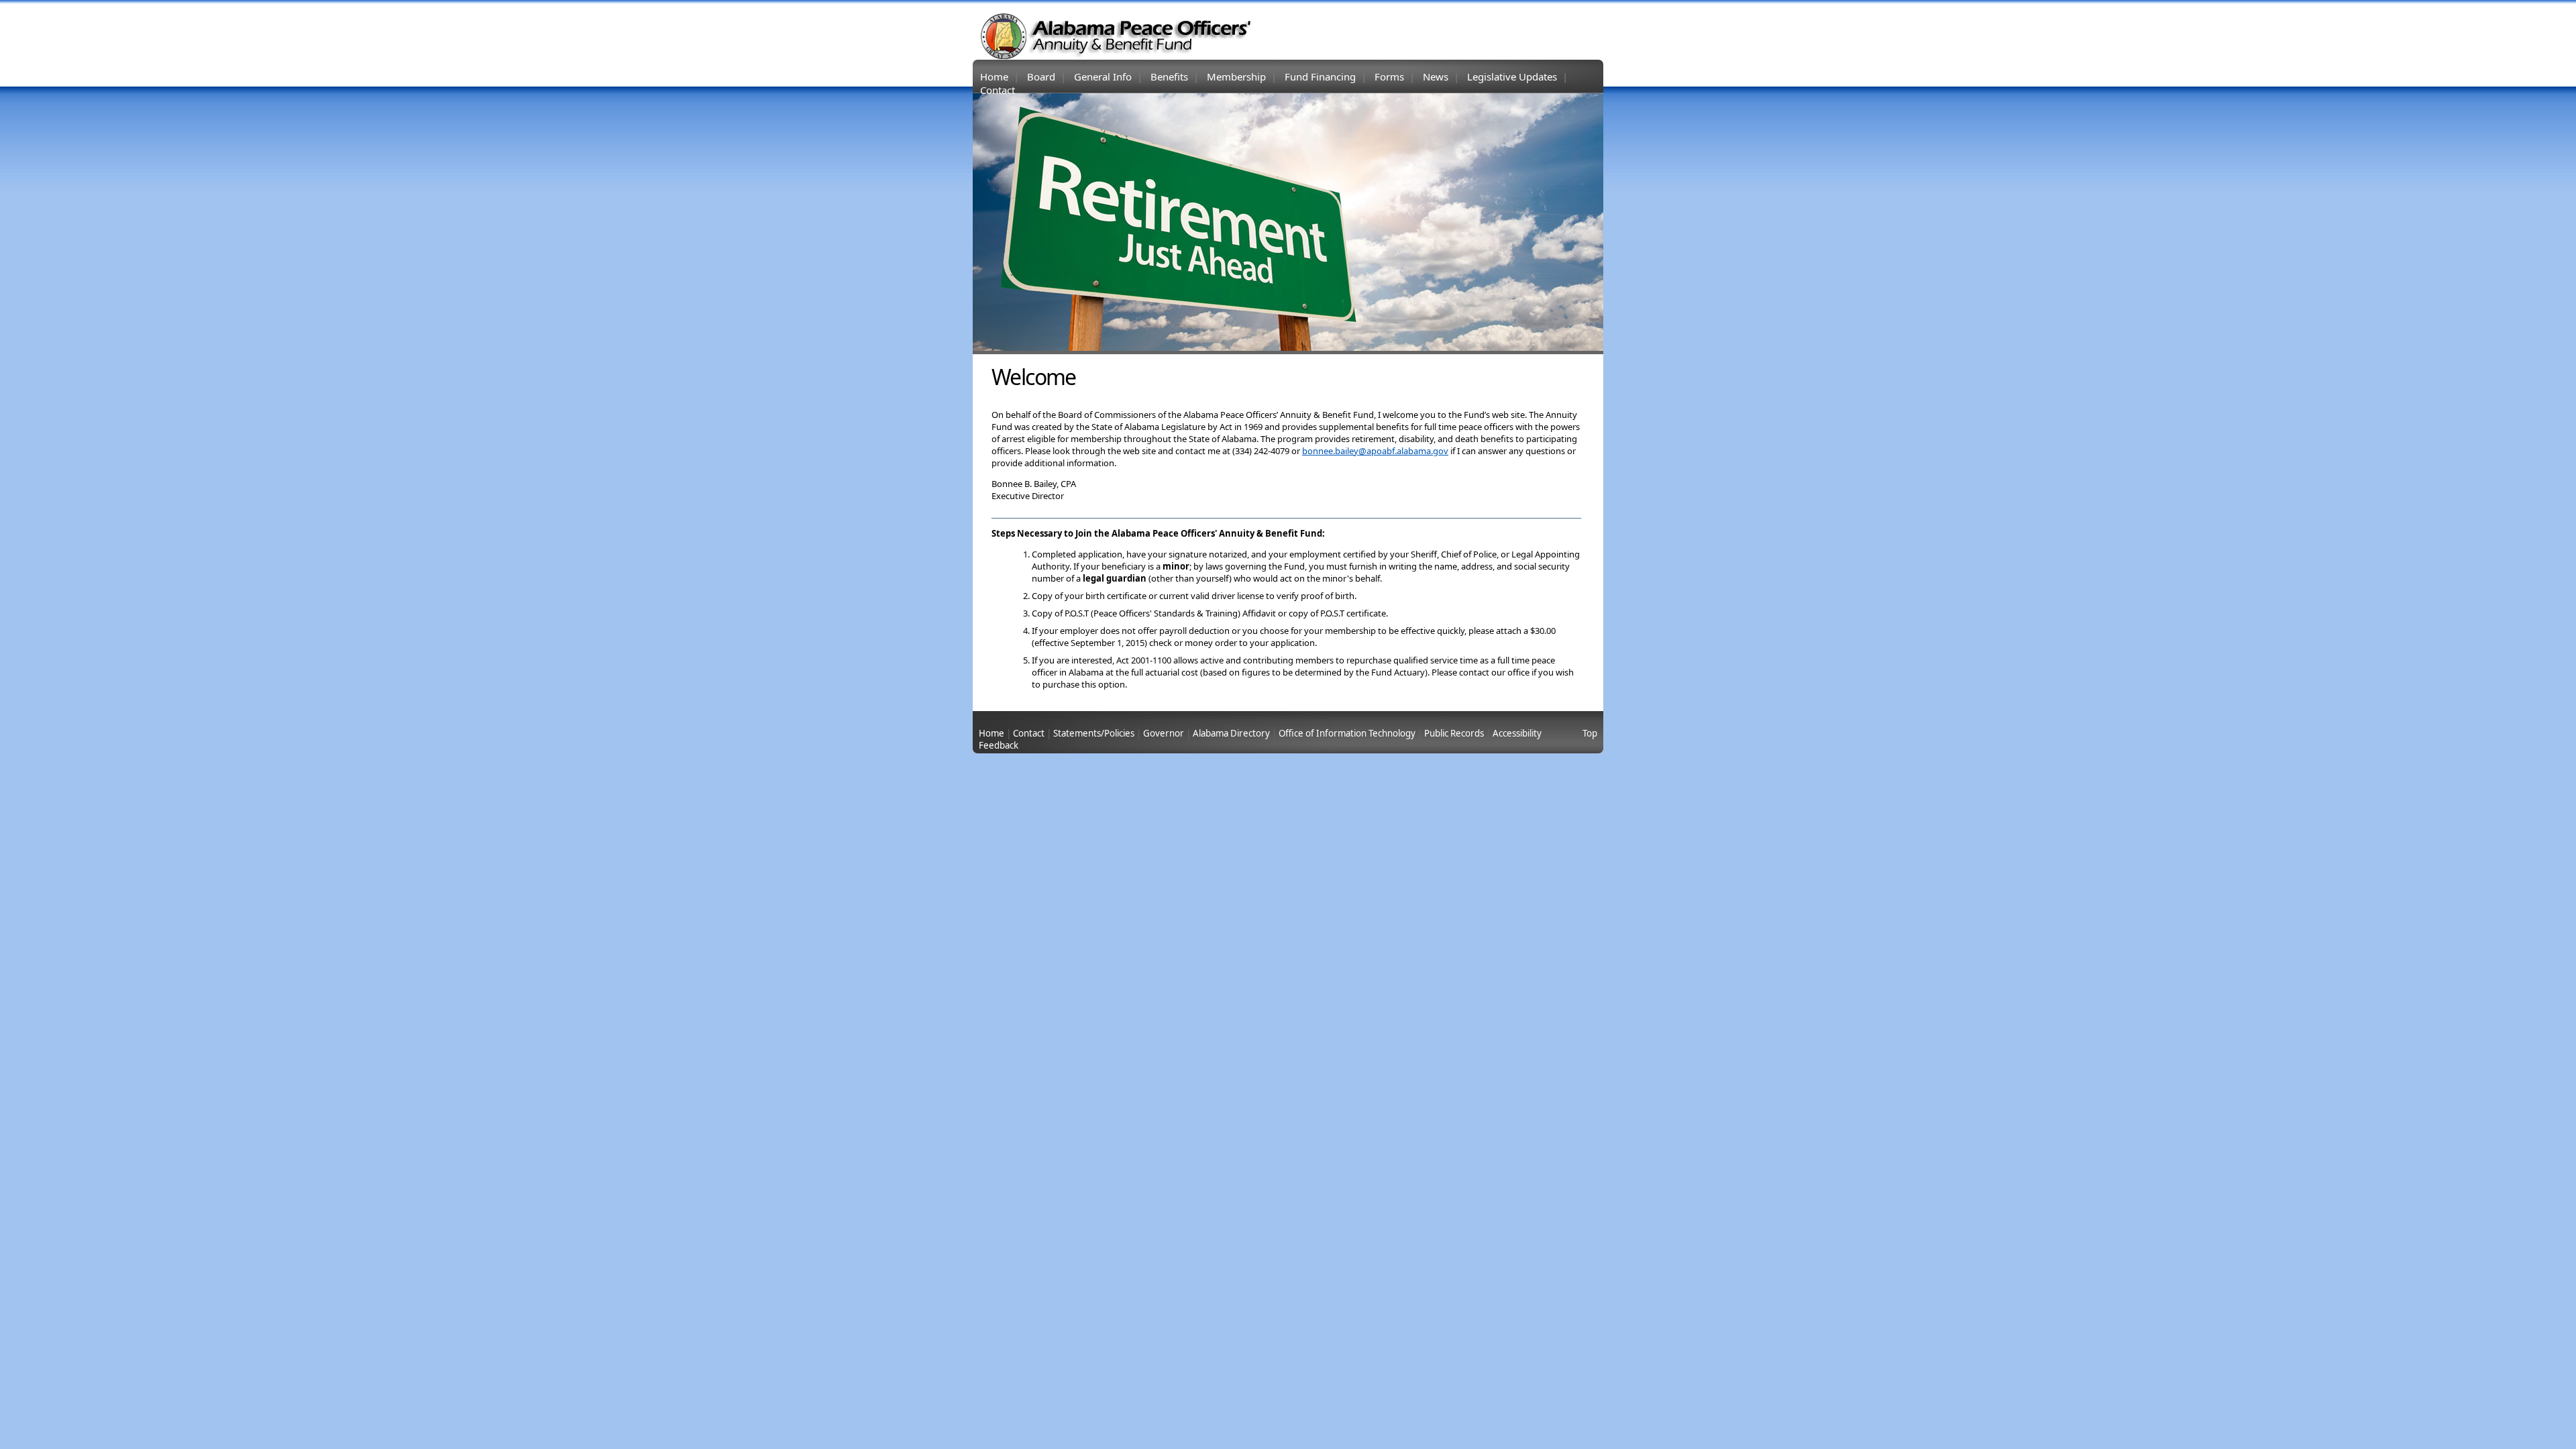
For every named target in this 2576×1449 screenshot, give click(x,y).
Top (1590, 733)
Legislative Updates (1512, 76)
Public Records (1454, 733)
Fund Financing (1320, 76)
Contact (998, 90)
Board (1041, 76)
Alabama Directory (1231, 733)
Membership (1236, 76)
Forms (1389, 76)
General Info (1103, 76)
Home (994, 76)
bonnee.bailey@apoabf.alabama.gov (1375, 451)
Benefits (1169, 76)
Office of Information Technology (1347, 733)
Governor (1164, 733)
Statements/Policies (1094, 733)
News (1436, 76)
